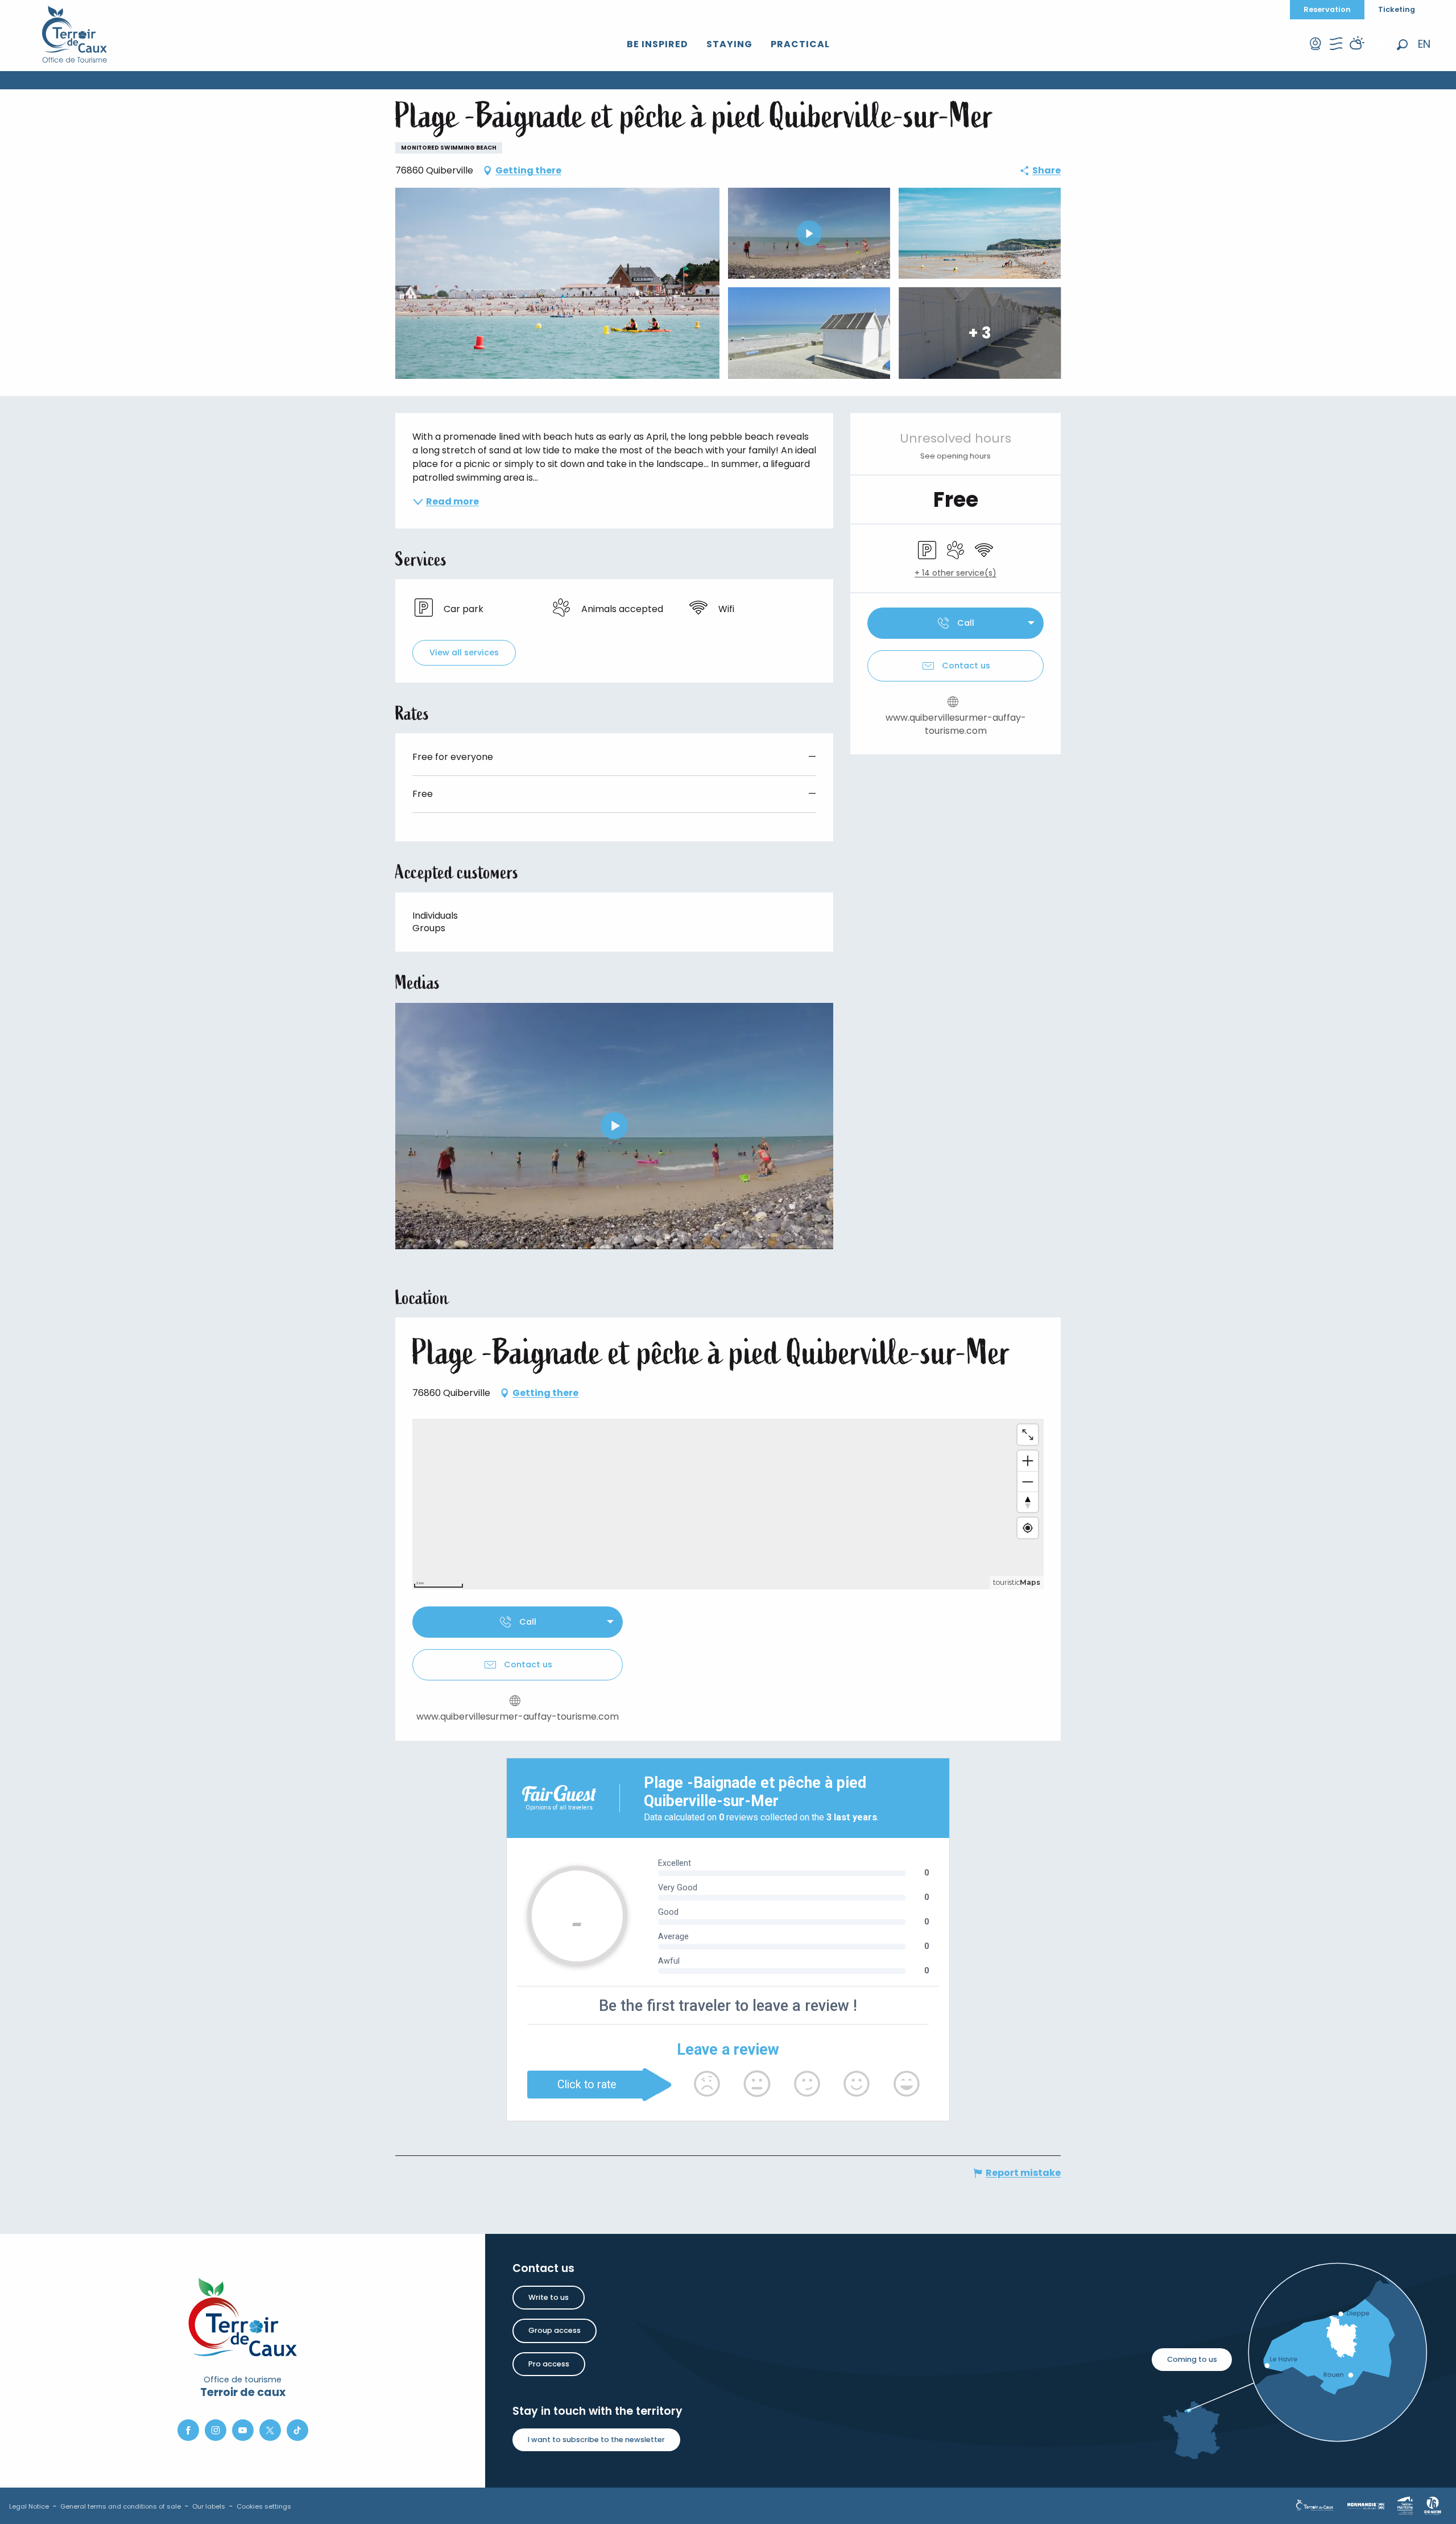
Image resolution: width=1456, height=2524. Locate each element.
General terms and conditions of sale (121, 2506)
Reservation (1327, 9)
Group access (555, 2330)
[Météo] (1356, 54)
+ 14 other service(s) (955, 573)
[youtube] (614, 1126)
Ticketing (1397, 9)
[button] (1402, 45)
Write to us (549, 2297)
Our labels (209, 2506)
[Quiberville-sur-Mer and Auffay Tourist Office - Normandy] (75, 34)
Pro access (549, 2364)
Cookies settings (264, 2506)
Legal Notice (29, 2506)
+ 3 (980, 332)
